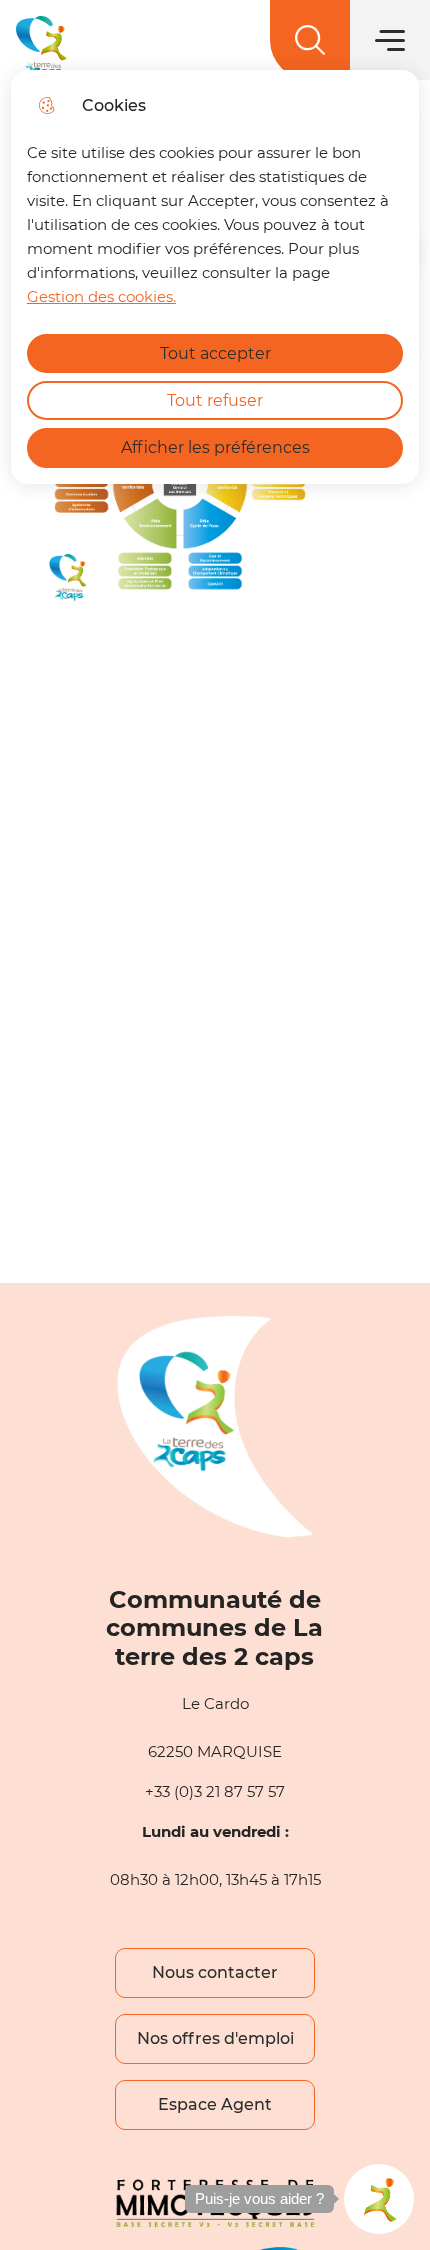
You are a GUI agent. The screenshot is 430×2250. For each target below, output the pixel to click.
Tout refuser (215, 400)
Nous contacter (215, 1972)
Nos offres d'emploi (215, 2038)
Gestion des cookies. (101, 296)
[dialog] (215, 277)
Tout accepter (215, 353)
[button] (379, 2199)
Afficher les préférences (215, 447)
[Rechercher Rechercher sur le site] (310, 40)
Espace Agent (215, 2104)
